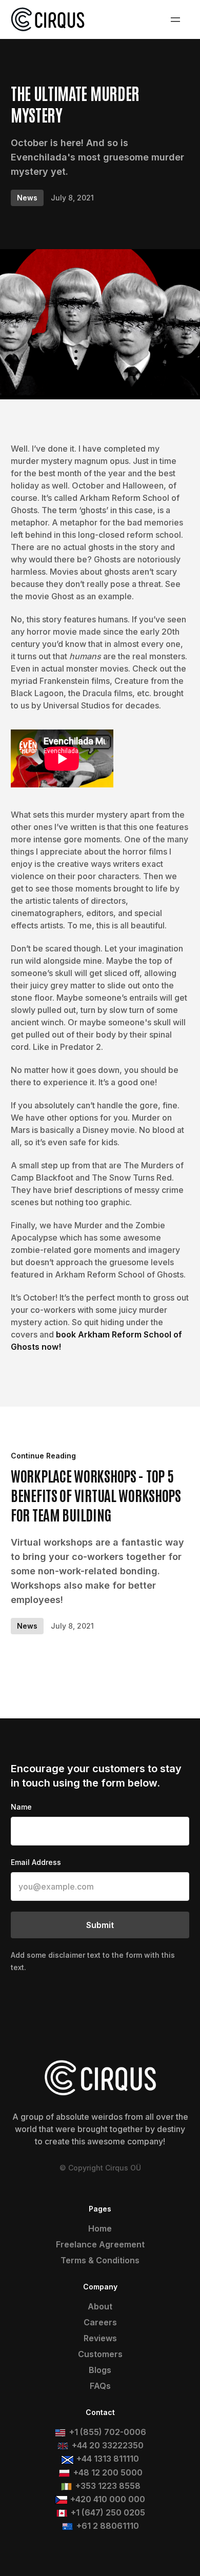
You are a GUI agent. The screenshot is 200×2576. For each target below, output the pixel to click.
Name (21, 1807)
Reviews (100, 2338)
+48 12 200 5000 (108, 2472)
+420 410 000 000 (108, 2499)
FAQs (100, 2386)
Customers (100, 2354)
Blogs (100, 2370)
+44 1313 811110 (108, 2459)
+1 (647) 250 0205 (108, 2512)
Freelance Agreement (100, 2244)
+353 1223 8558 (108, 2486)
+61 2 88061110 (108, 2526)
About (100, 2306)
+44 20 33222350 (108, 2445)
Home (100, 2228)
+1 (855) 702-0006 (108, 2432)
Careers (100, 2322)
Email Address (36, 1862)
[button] (175, 19)
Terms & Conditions (100, 2260)
